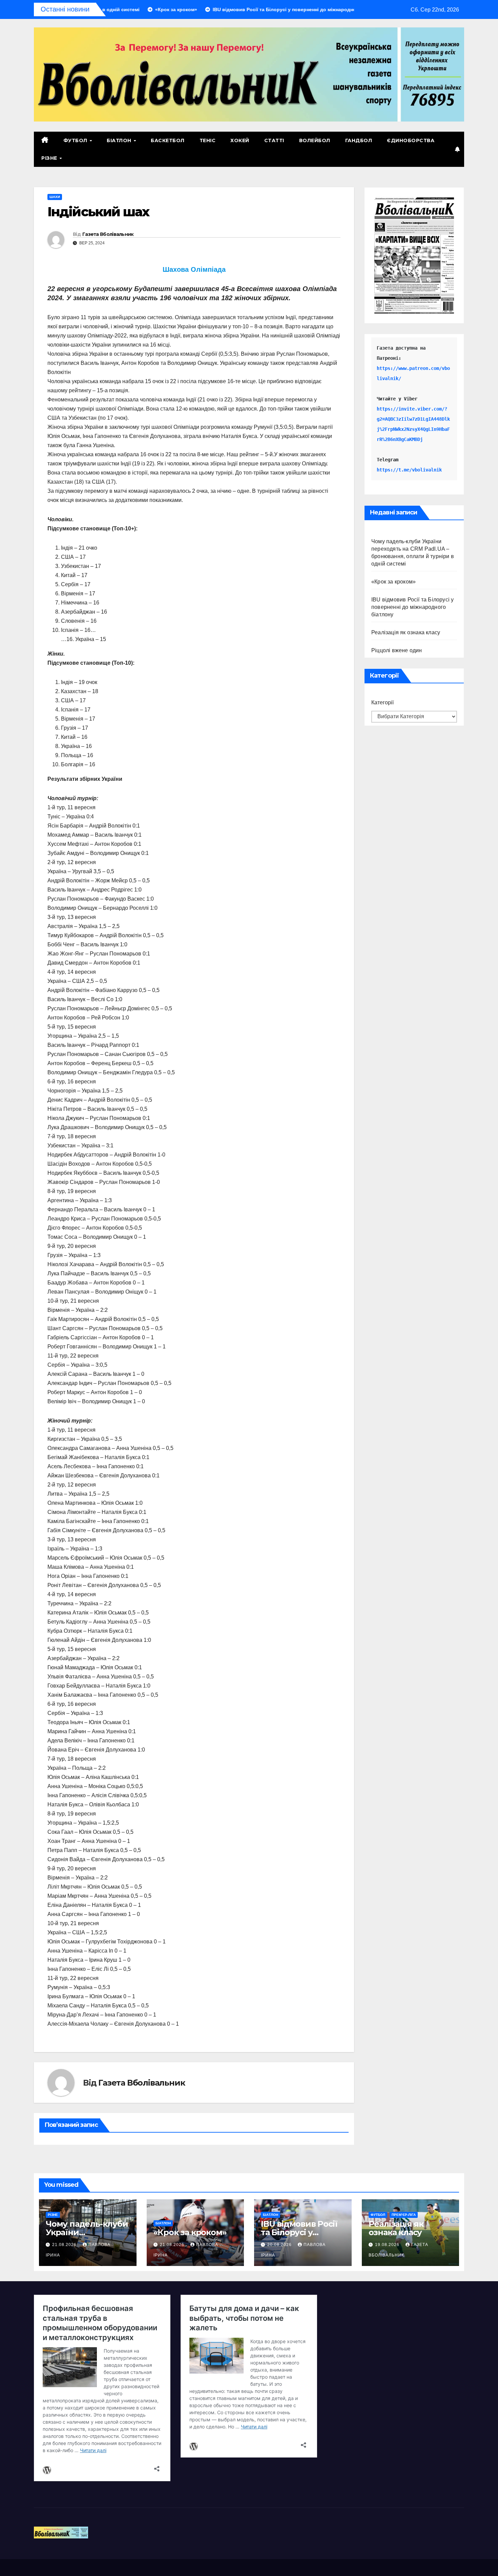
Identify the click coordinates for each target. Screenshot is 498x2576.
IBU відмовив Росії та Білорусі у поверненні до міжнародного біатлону (412, 607)
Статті (274, 140)
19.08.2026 (388, 2245)
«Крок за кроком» (393, 582)
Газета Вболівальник (108, 234)
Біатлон (120, 140)
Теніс (208, 140)
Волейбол (315, 140)
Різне (50, 158)
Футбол (76, 140)
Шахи (55, 197)
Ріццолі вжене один (397, 651)
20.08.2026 (280, 2245)
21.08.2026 (65, 2245)
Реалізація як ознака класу (406, 633)
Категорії (382, 703)
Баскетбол (168, 140)
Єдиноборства (411, 140)
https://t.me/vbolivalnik (409, 470)
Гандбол (359, 140)
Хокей (240, 140)
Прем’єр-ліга (404, 2215)
